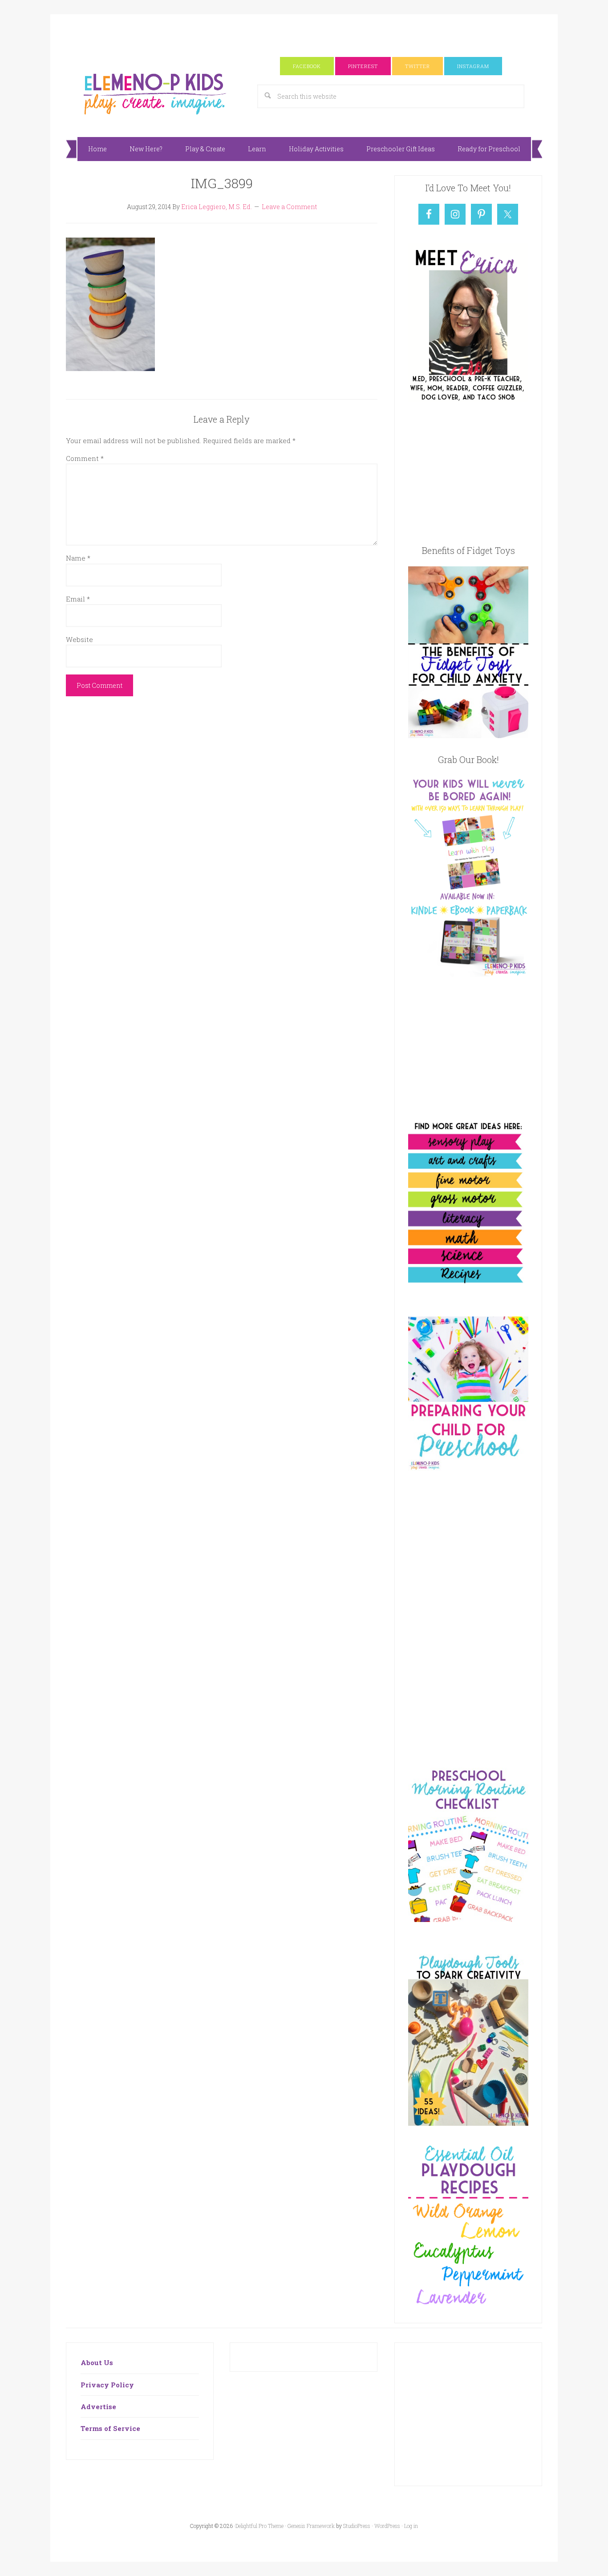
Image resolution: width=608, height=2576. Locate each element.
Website (79, 639)
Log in (411, 2526)
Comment (85, 458)
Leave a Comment (289, 207)
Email (78, 599)
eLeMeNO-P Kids (155, 93)
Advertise (98, 2406)
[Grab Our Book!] (468, 974)
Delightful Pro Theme (259, 2526)
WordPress (387, 2526)
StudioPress (357, 2526)
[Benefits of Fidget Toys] (468, 735)
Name (78, 558)
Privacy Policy (107, 2385)
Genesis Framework (311, 2526)
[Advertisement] (304, 34)
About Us (97, 2362)
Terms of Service (110, 2428)
